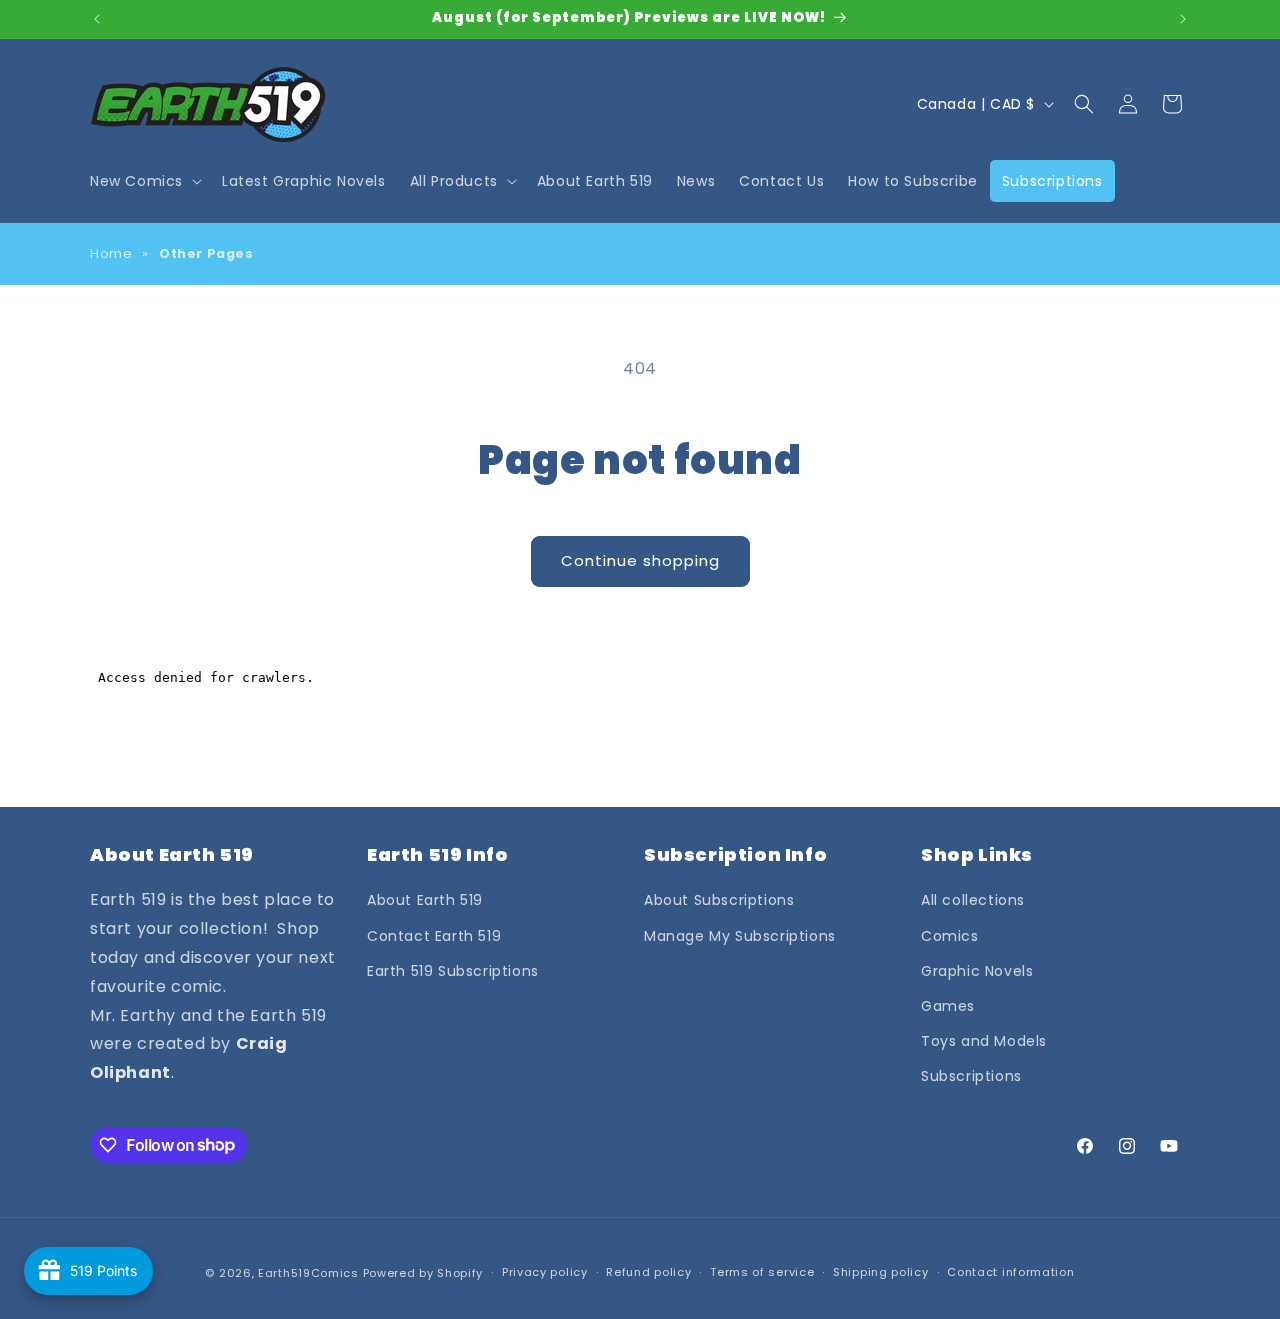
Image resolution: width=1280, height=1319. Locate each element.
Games (948, 1006)
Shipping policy (881, 1272)
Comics (950, 936)
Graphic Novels (977, 971)
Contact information (1010, 1272)
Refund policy (648, 1272)
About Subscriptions (719, 900)
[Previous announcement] (97, 19)
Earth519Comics (308, 1273)
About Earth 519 (425, 900)
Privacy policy (545, 1272)
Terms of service (762, 1272)
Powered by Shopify (423, 1273)
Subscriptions (971, 1076)
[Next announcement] (1183, 19)
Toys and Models (984, 1041)
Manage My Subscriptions (740, 936)
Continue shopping (640, 560)
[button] (144, 181)
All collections (973, 900)
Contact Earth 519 (434, 936)
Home (111, 253)
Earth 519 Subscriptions (453, 971)
